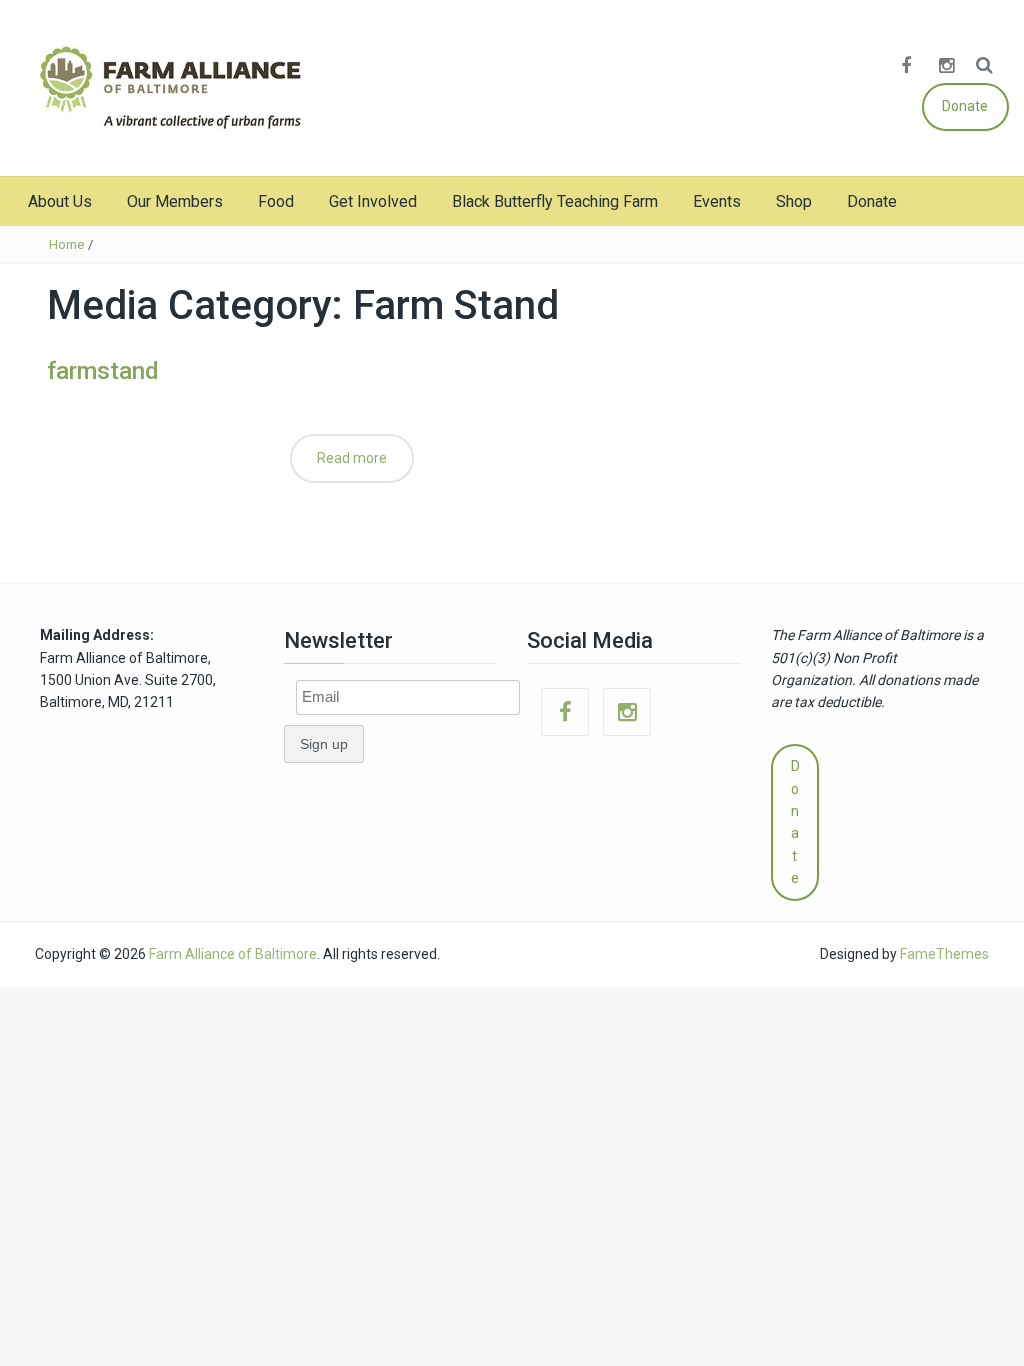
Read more (352, 458)
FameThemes (944, 954)
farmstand (103, 371)
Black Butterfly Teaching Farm (555, 201)
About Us (60, 201)
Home (66, 244)
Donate (965, 106)
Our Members (175, 201)
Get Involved (373, 201)
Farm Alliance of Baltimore (233, 954)
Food (276, 201)
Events (717, 201)
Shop (794, 201)
